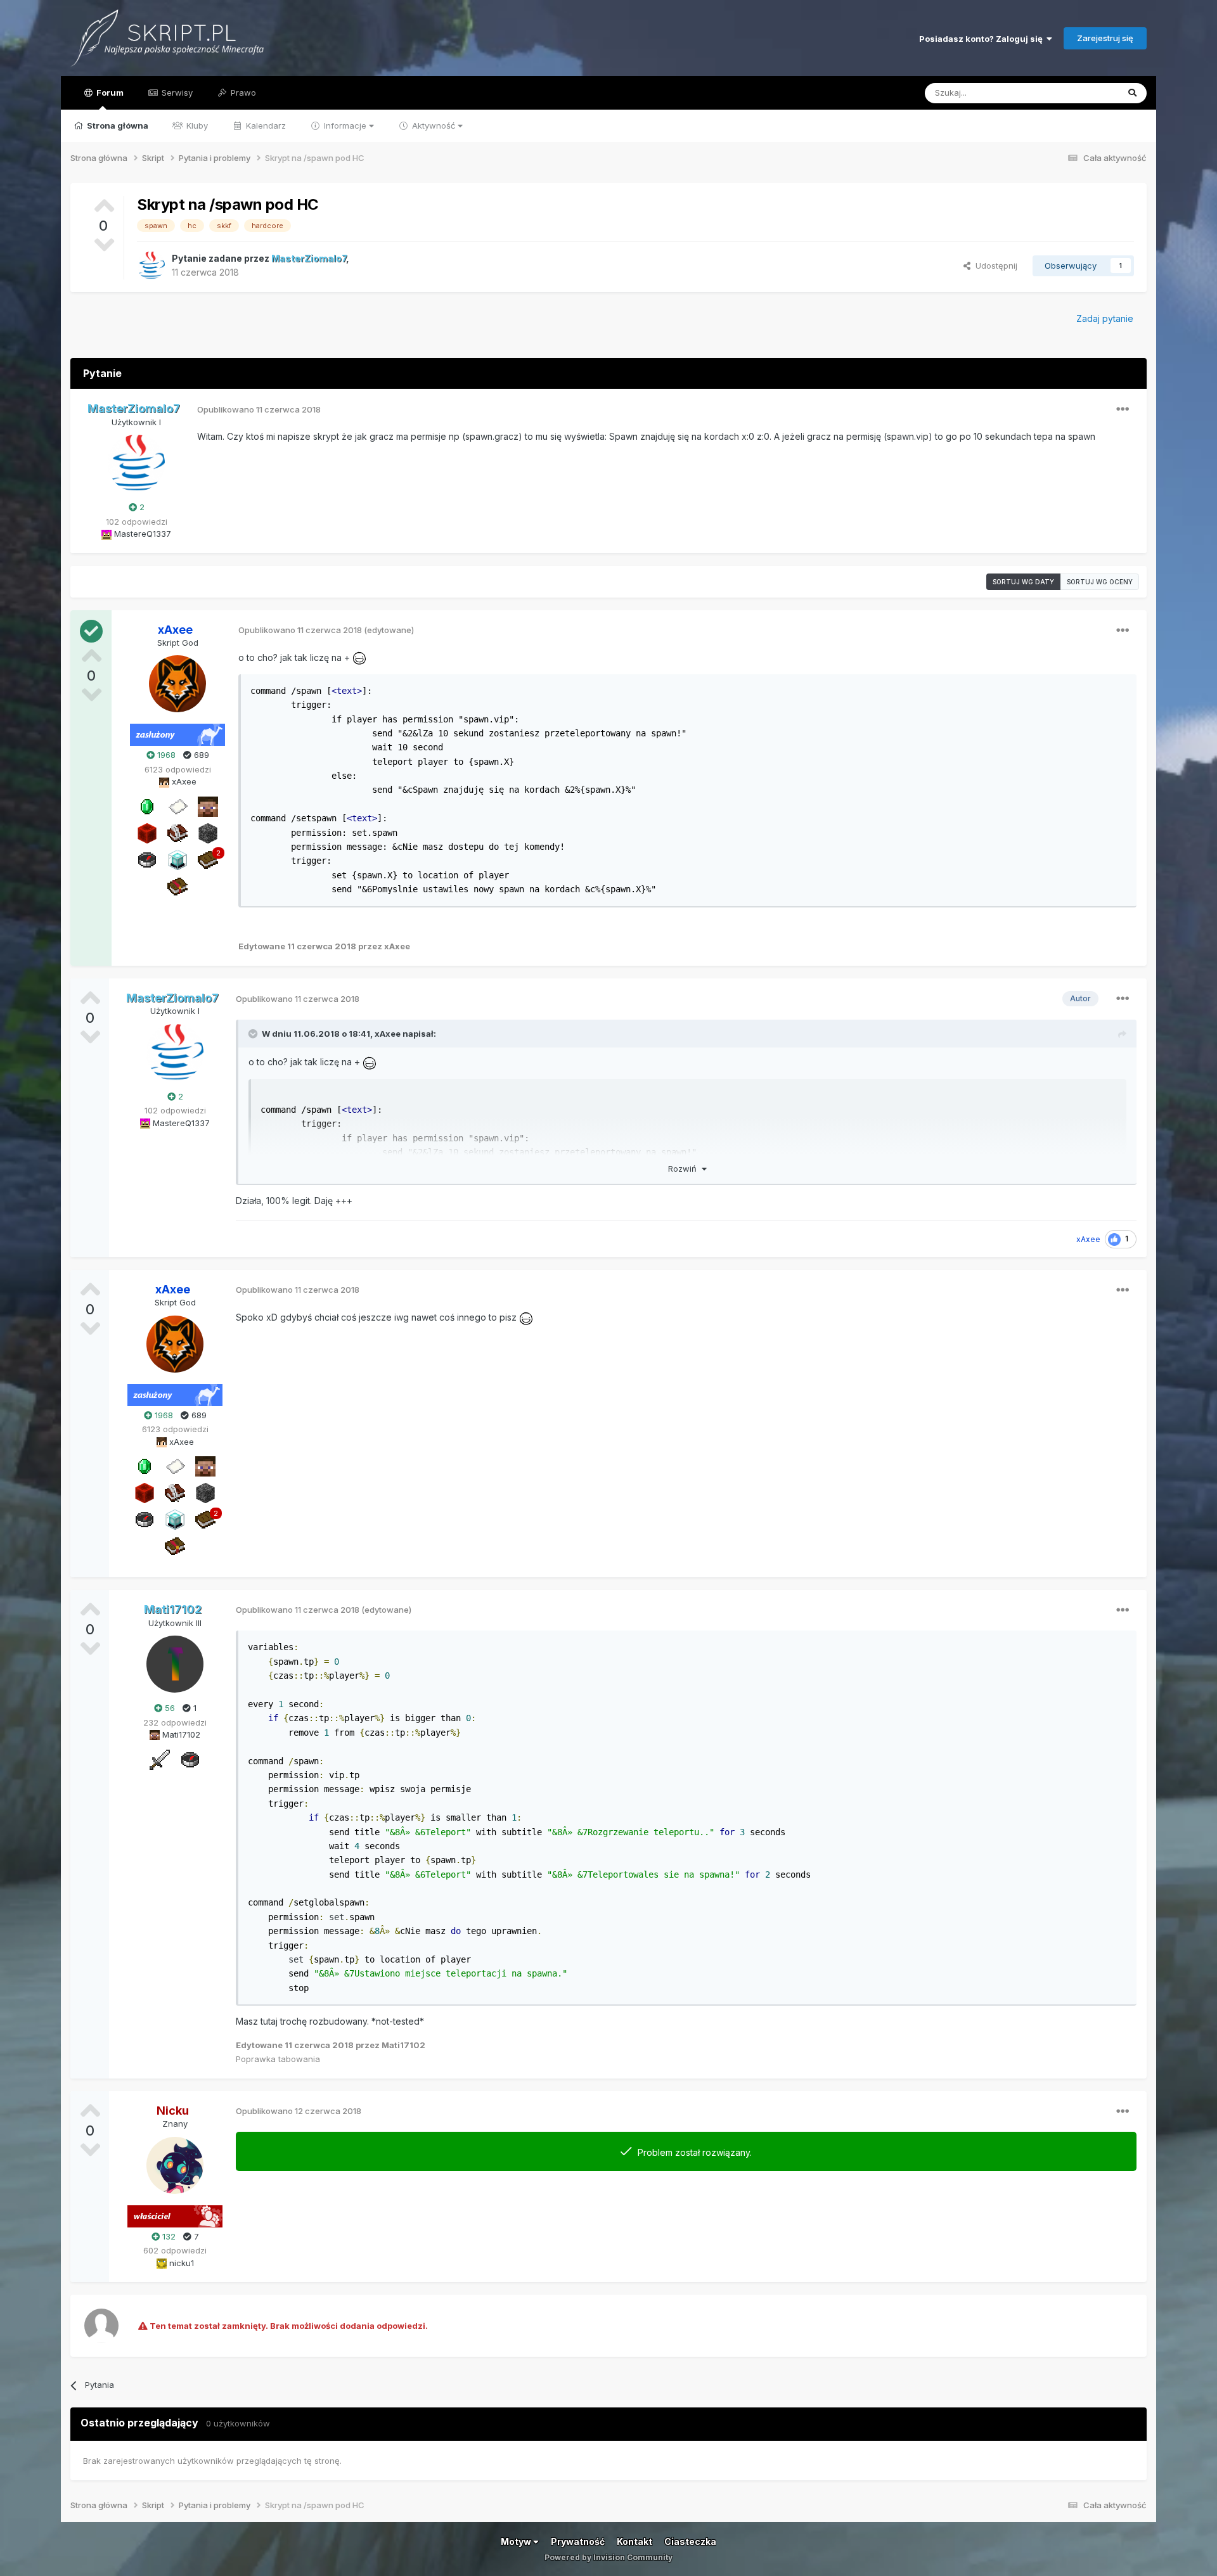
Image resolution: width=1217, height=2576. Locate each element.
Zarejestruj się (1105, 38)
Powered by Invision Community (608, 2557)
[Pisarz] (177, 832)
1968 (165, 755)
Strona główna (117, 125)
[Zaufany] (208, 805)
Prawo (242, 93)
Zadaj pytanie (1105, 318)
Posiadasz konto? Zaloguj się (983, 39)
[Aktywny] (177, 805)
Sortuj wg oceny (1100, 582)
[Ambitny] (147, 832)
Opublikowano (259, 409)
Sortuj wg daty (1023, 582)
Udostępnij (994, 266)
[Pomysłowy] (177, 859)
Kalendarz (265, 125)
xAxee (388, 1034)
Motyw (517, 2541)
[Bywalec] (208, 832)
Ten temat (1082, 93)
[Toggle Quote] (254, 1034)
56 (169, 1708)
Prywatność (578, 2541)
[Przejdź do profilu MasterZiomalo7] (151, 266)
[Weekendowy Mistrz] (160, 1759)
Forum (109, 93)
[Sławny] (147, 805)
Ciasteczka (690, 2541)
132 (168, 2236)
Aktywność (434, 125)
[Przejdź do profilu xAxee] (177, 684)
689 (200, 755)
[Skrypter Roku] (177, 885)
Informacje (345, 125)
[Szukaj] (1132, 93)
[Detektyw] (147, 859)
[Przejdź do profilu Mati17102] (175, 1664)
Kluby (196, 125)
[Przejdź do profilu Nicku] (175, 2165)
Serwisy (176, 93)
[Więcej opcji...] (1123, 409)
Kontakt (634, 2541)
